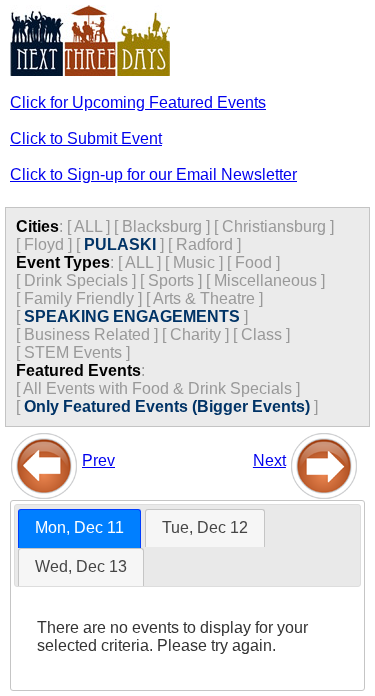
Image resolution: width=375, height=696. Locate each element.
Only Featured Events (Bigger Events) (167, 406)
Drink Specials (76, 280)
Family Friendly (79, 298)
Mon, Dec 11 (79, 527)
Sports (171, 280)
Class (261, 334)
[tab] (79, 528)
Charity (195, 334)
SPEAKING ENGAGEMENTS (132, 316)
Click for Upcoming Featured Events (138, 102)
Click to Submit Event (86, 138)
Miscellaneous (265, 280)
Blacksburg (162, 226)
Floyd (44, 244)
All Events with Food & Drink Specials (157, 388)
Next (269, 460)
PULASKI (120, 244)
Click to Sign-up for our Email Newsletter (153, 174)
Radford (204, 244)
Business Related (87, 334)
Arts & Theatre (204, 298)
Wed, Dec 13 (81, 566)
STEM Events (73, 352)
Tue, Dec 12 (205, 527)
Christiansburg (274, 226)
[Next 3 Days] (324, 460)
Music (194, 262)
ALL (88, 226)
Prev (98, 460)
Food (253, 262)
